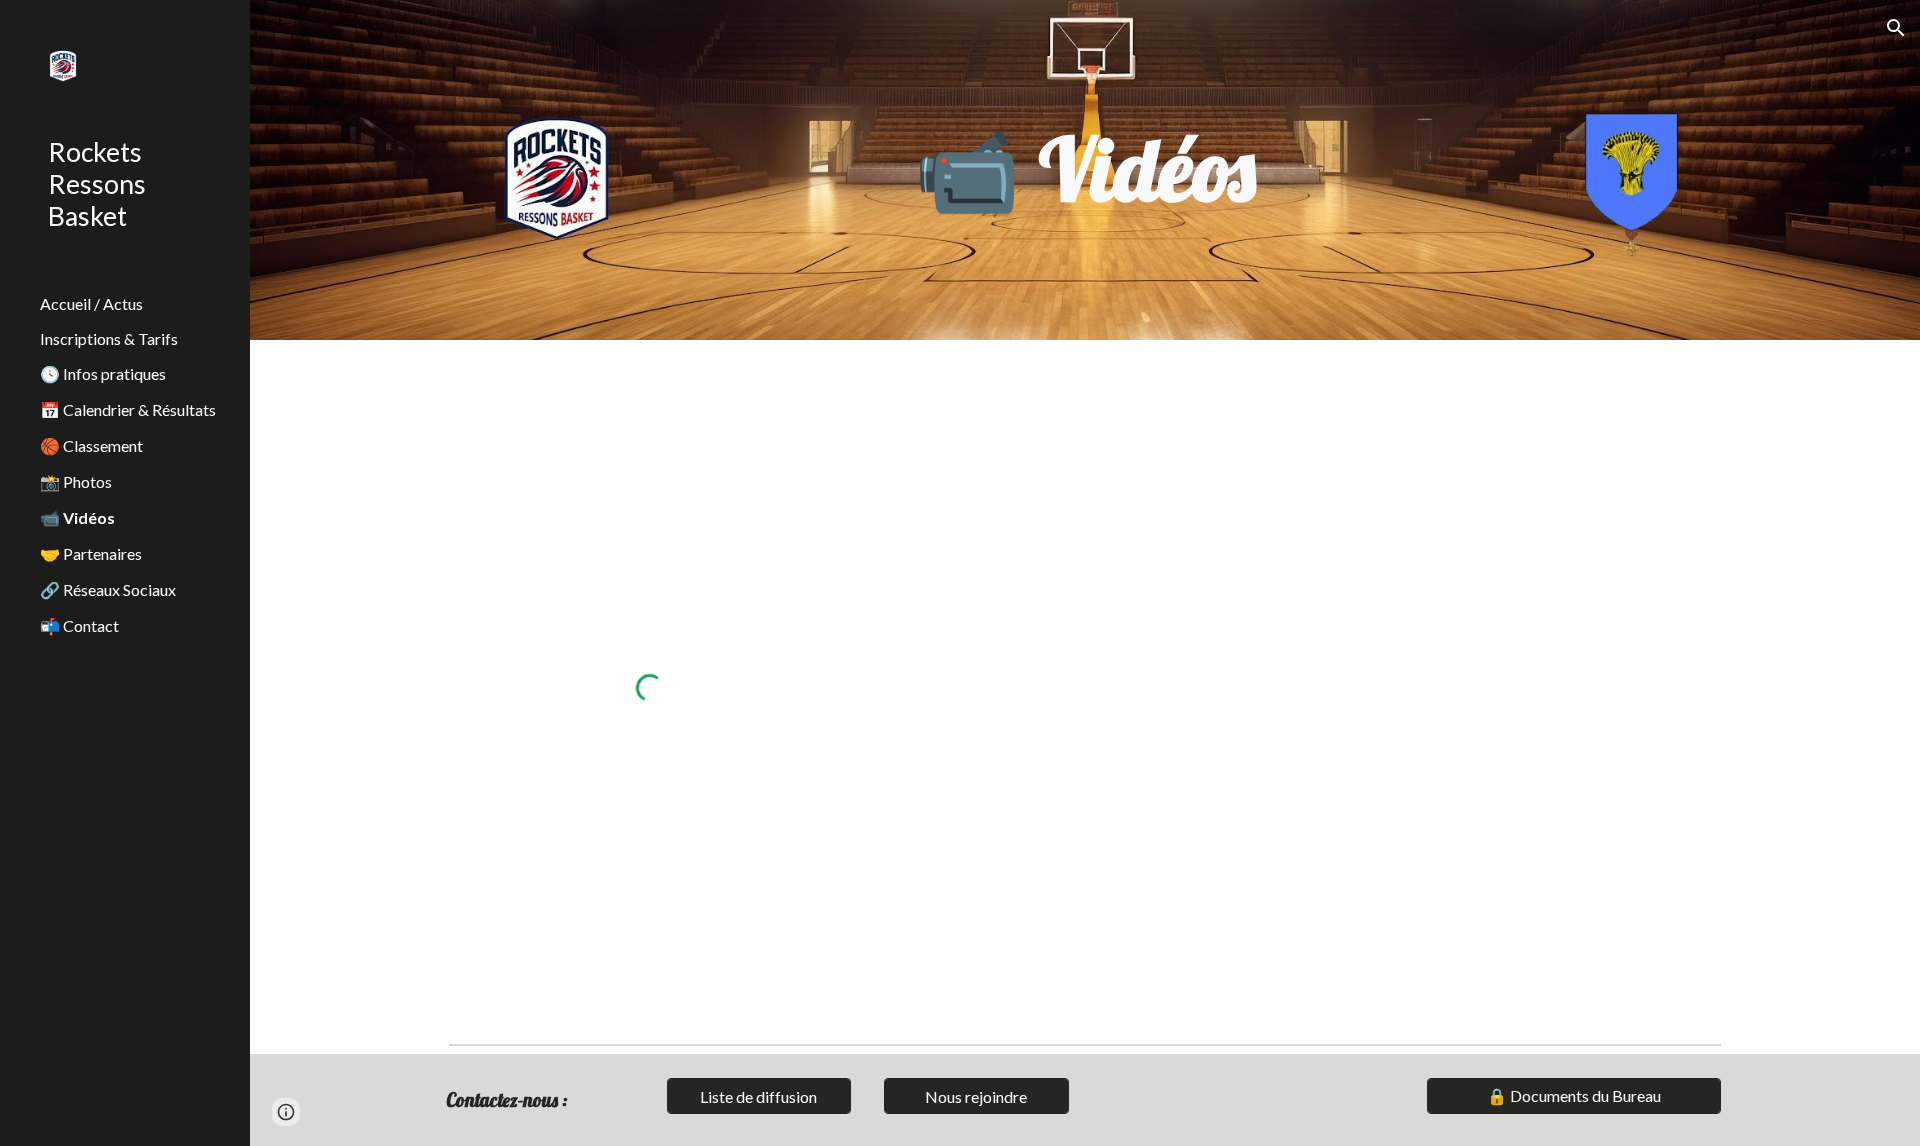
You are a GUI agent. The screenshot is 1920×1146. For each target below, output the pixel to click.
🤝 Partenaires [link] (91, 553)
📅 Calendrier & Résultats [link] (128, 409)
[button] (1896, 28)
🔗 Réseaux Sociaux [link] (108, 589)
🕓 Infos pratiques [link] (103, 373)
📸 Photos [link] (76, 481)
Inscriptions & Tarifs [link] (109, 338)
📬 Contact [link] (79, 625)
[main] (1085, 170)
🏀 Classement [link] (91, 445)
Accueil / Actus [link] (91, 303)
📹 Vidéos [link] (77, 517)
